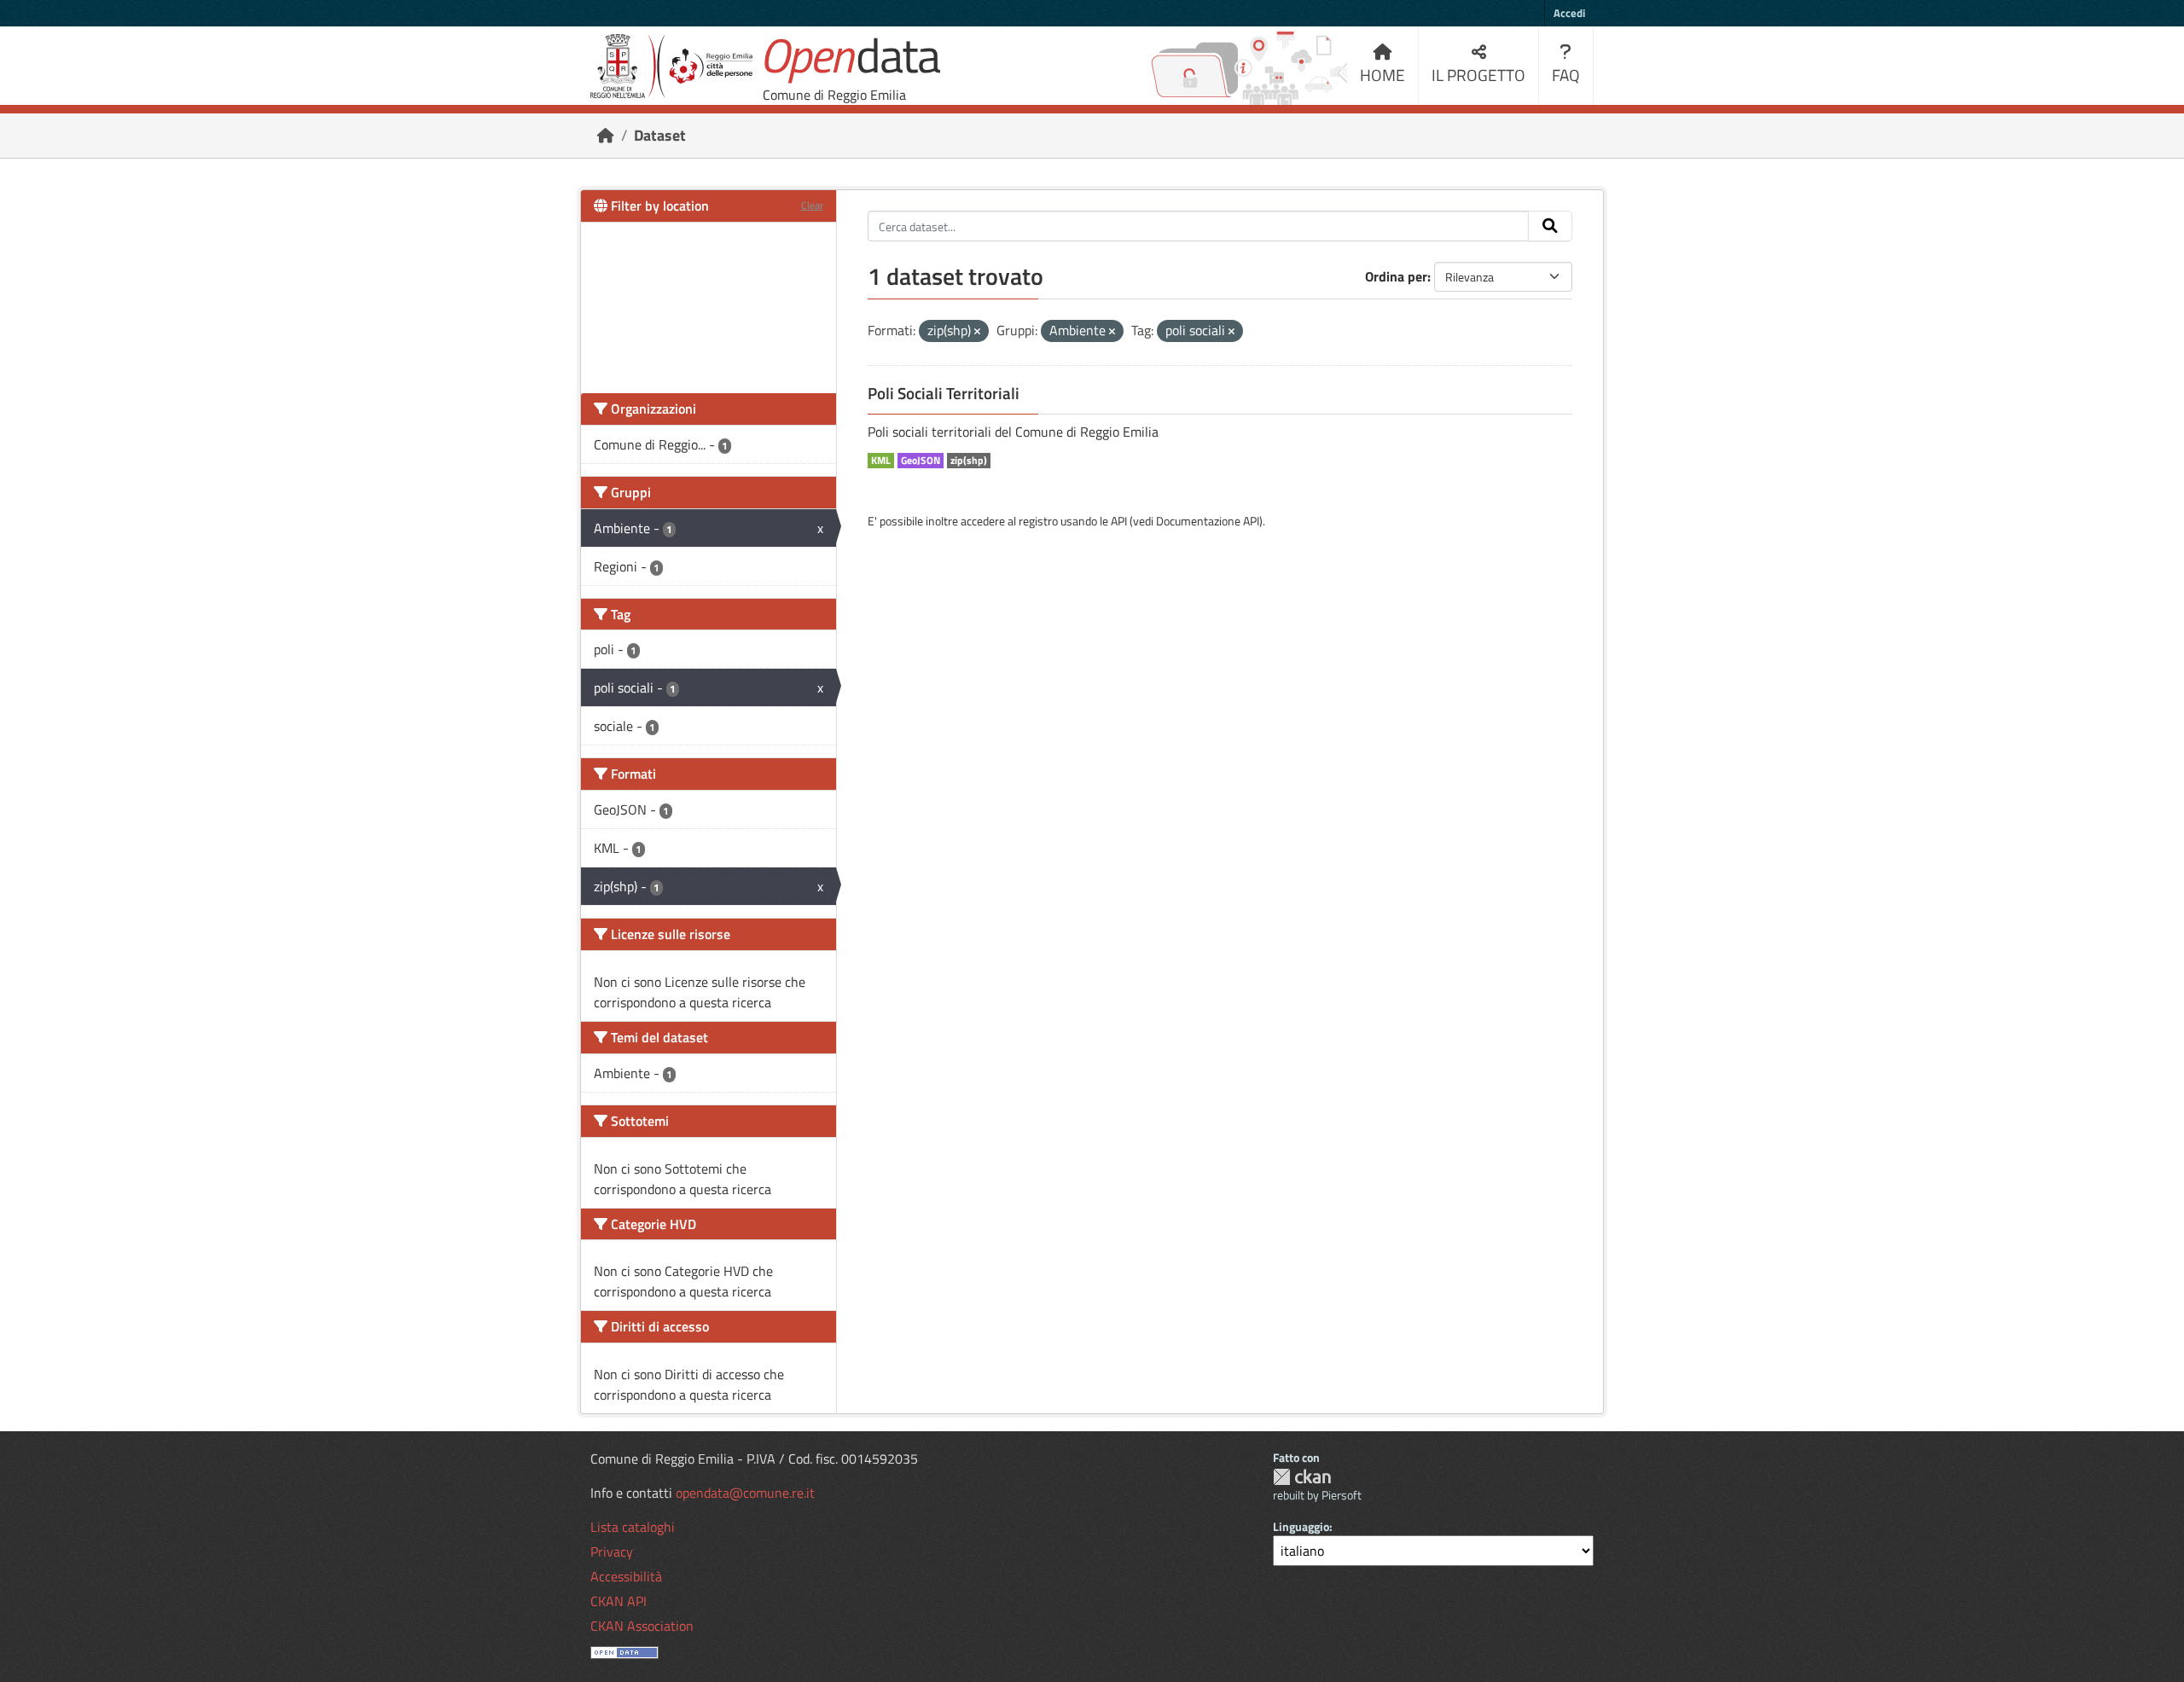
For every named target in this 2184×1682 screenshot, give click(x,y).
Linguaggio (1301, 1526)
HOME (1382, 75)
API (1119, 521)
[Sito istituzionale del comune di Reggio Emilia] (671, 66)
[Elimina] (977, 332)
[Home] (606, 135)
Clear (812, 205)
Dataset (660, 135)
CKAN (1302, 1477)
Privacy (612, 1551)
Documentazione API (1208, 521)
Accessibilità (626, 1576)
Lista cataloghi (633, 1527)
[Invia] (1550, 226)
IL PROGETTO (1478, 75)
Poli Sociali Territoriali (944, 393)
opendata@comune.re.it (745, 1493)
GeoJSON (921, 461)
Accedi (1569, 13)
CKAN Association (642, 1626)
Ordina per (1396, 276)
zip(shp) (969, 461)
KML (881, 461)
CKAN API (619, 1601)
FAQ (1566, 75)
